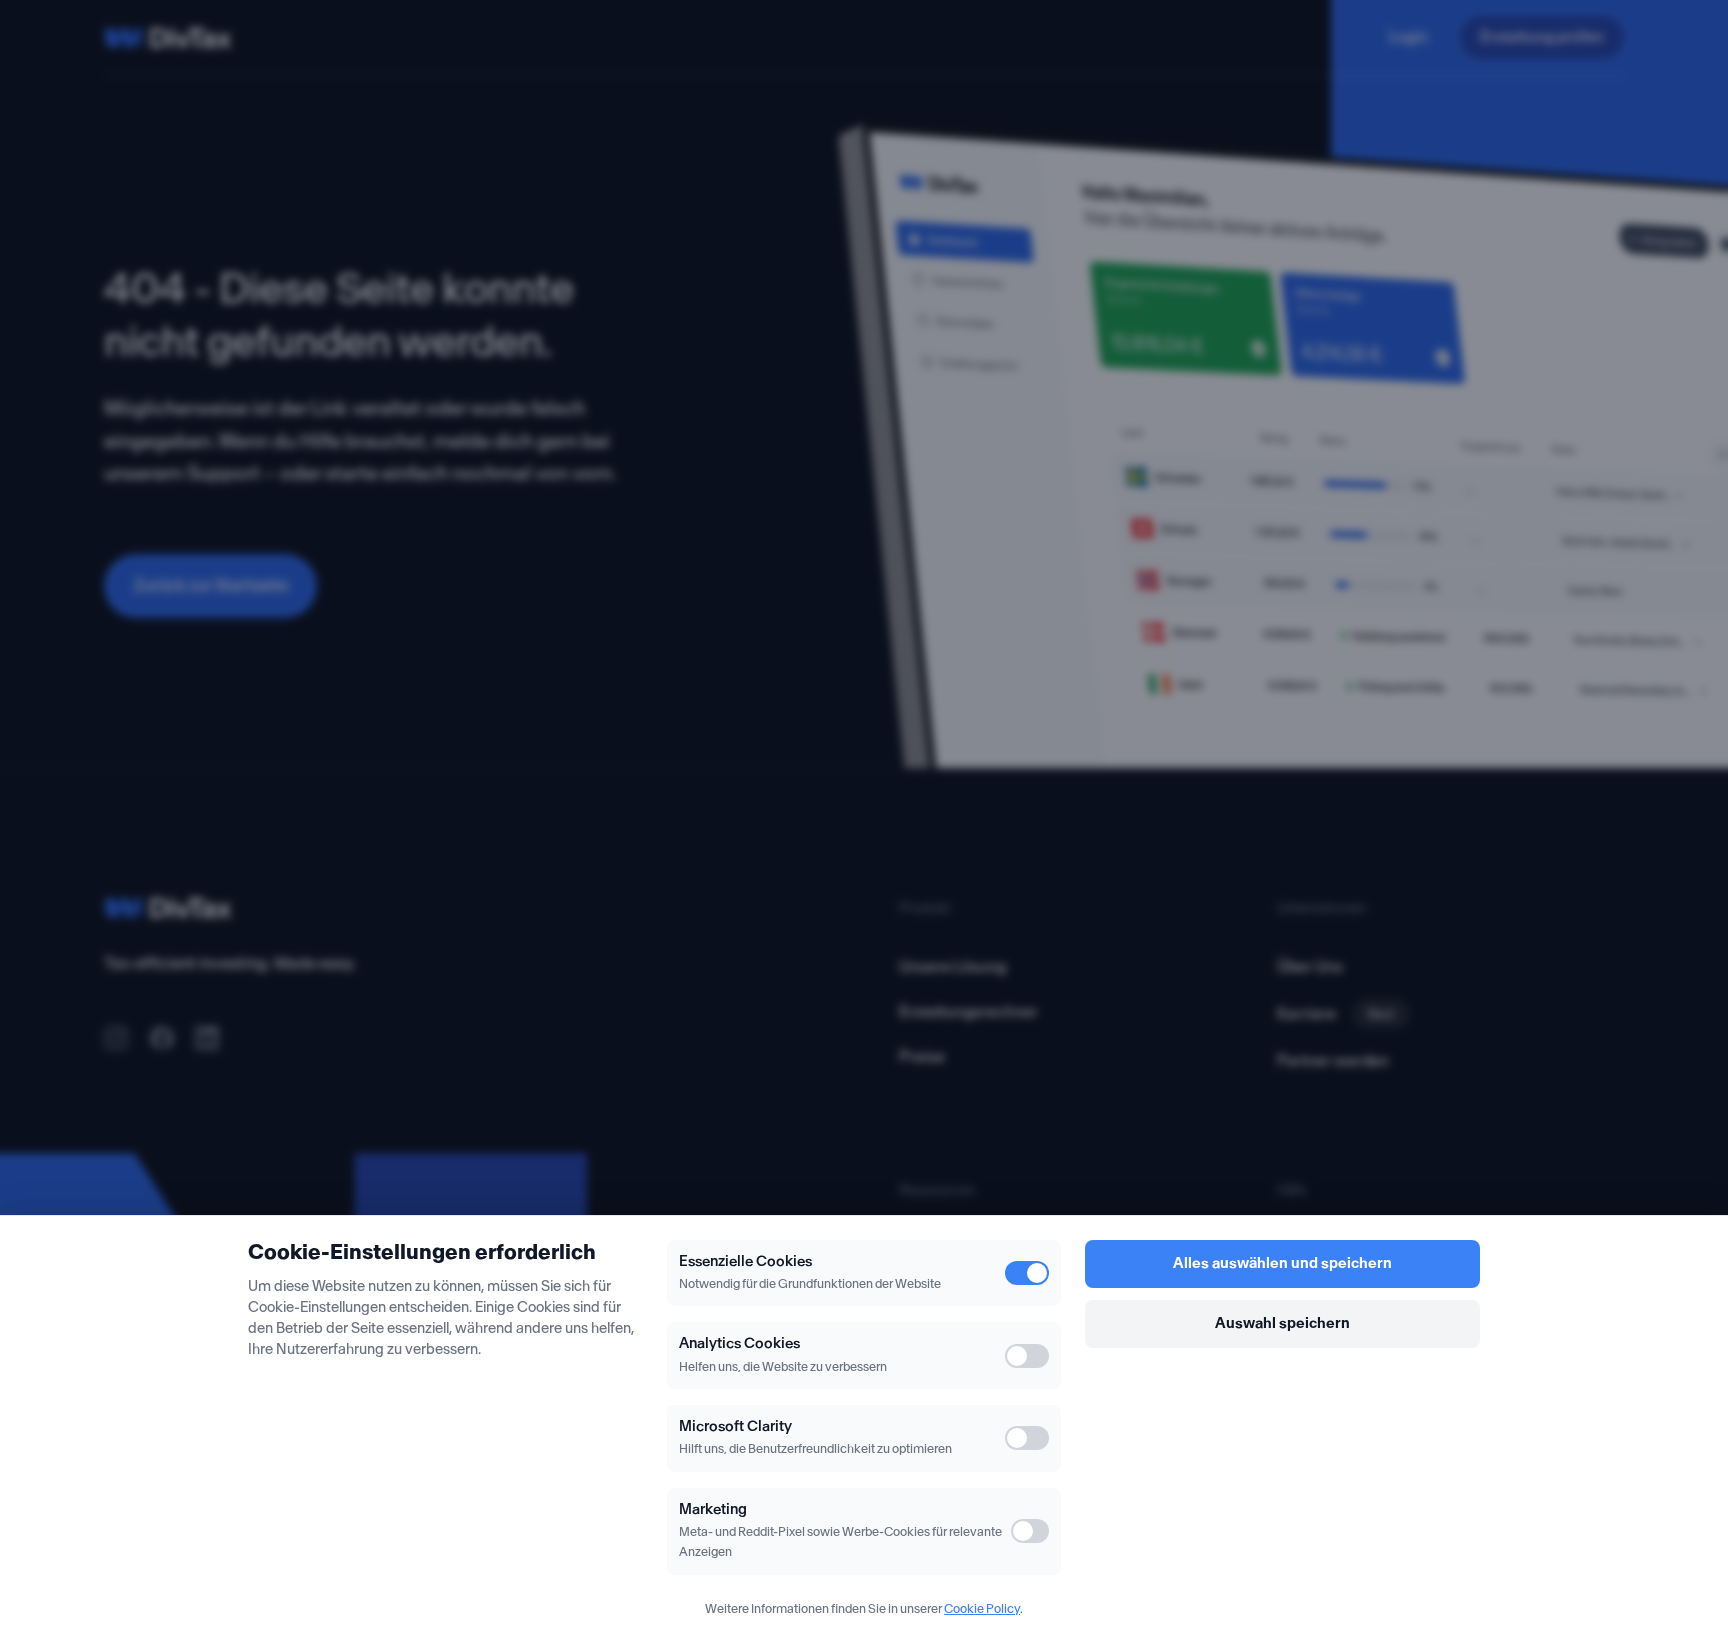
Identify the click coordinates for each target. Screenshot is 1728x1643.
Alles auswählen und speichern (1282, 1263)
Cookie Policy (982, 1608)
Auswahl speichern (1282, 1323)
